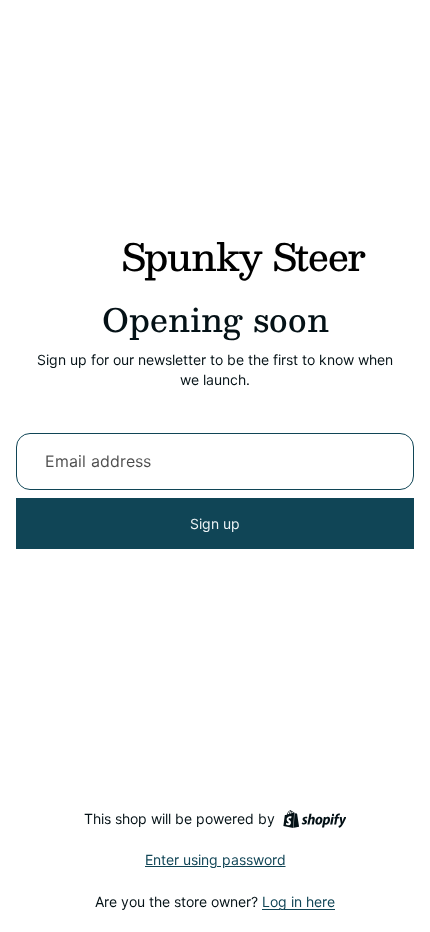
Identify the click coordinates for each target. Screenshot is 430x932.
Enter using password (215, 859)
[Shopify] (314, 819)
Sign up (215, 523)
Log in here (298, 901)
